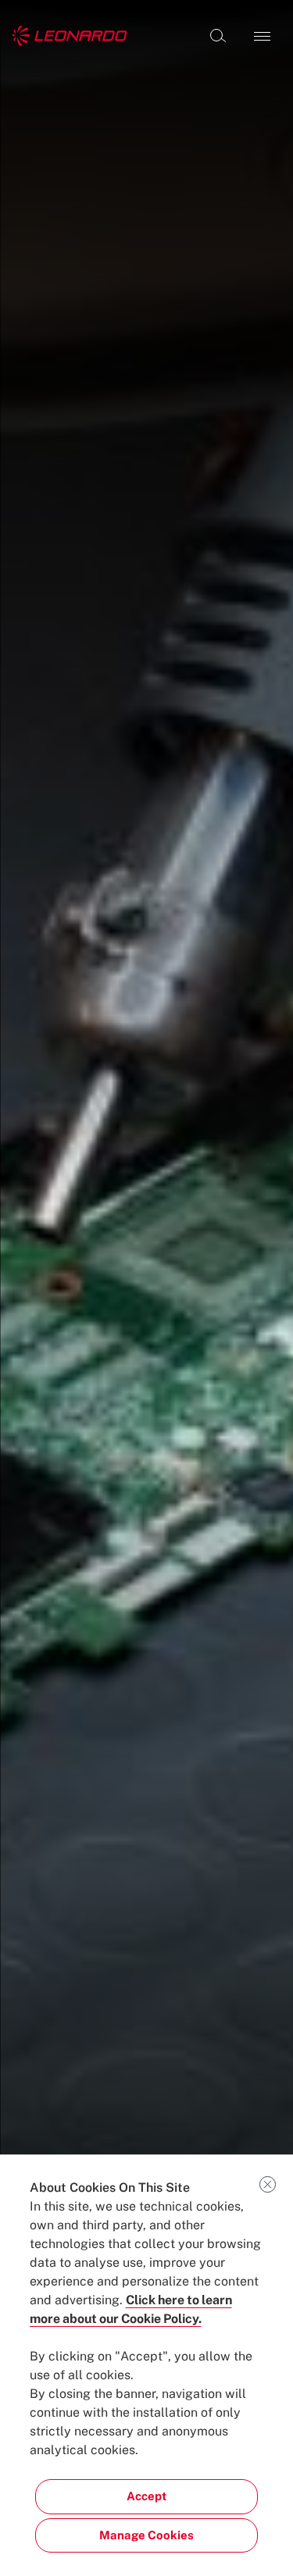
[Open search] (218, 36)
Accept (146, 2496)
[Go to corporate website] (70, 36)
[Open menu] (262, 36)
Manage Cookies (146, 2535)
